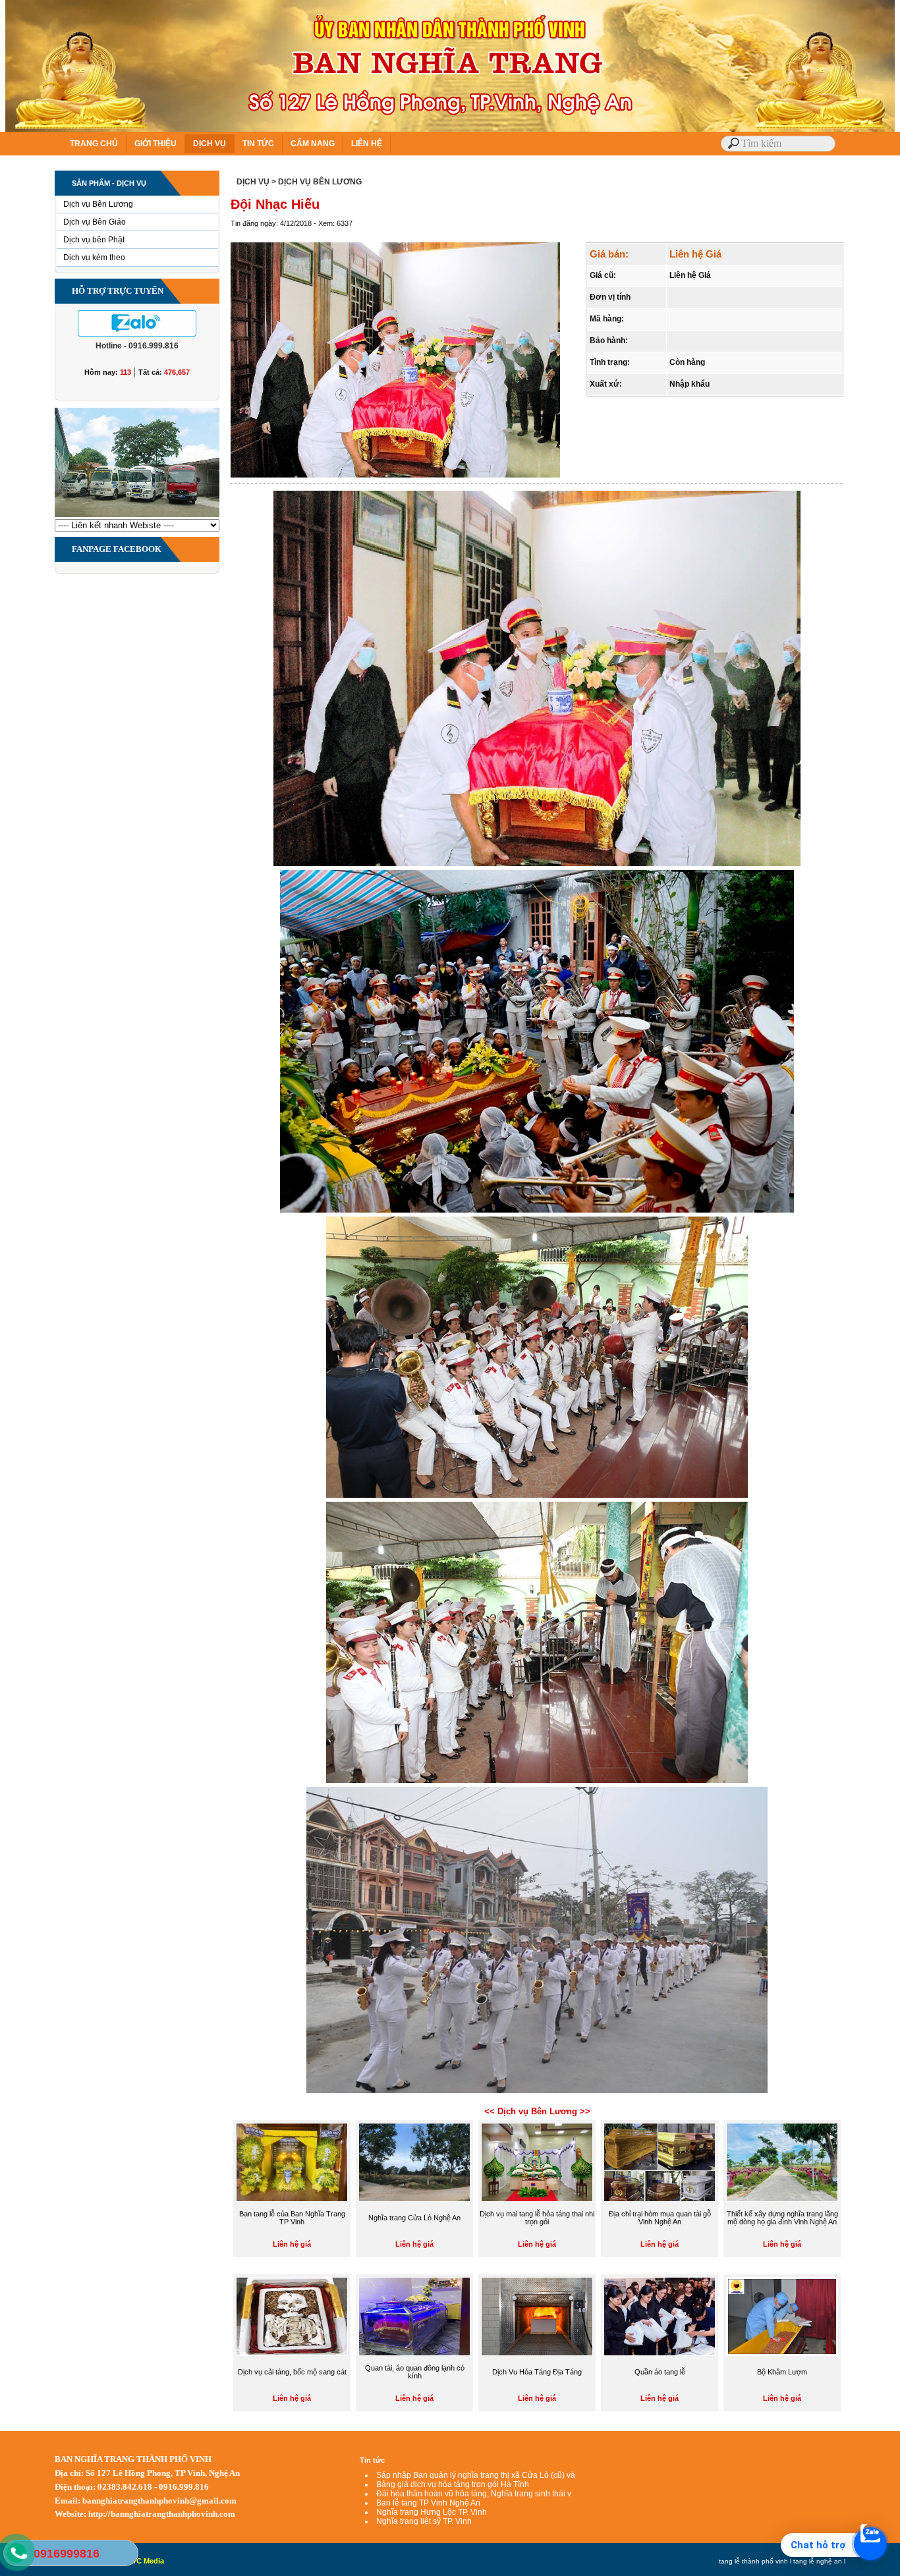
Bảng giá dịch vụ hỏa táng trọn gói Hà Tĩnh (453, 2484)
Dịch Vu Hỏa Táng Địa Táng (537, 2372)
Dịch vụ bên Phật (94, 240)
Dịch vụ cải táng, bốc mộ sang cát (292, 2372)
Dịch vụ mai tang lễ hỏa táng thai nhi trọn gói (537, 2218)
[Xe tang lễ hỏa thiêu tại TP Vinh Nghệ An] (137, 516)
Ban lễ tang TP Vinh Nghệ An (428, 2503)
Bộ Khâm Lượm (782, 2372)
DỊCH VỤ (210, 144)
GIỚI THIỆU (155, 144)
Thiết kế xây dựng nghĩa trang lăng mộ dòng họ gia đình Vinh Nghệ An (782, 2218)
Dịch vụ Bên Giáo (95, 222)
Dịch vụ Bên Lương (98, 204)
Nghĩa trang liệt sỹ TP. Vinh (424, 2521)
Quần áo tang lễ (660, 2372)
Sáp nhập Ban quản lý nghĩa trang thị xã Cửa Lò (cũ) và (476, 2475)
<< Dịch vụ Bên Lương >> (537, 2111)
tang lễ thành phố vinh (753, 2561)
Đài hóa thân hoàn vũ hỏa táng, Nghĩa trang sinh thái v (474, 2494)
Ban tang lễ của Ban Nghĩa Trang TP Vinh (292, 2218)
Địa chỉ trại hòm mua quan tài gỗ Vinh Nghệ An (660, 2218)
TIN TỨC (258, 144)
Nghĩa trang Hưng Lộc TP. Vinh (432, 2512)
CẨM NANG (313, 144)
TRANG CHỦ (94, 144)
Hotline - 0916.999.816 (137, 346)
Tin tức (372, 2460)
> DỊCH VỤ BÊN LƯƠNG (317, 182)
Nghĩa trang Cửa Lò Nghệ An (414, 2218)
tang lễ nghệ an (818, 2561)
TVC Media (146, 2561)
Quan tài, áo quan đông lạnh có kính (415, 2372)
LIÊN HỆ (367, 144)
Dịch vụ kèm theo (94, 258)
